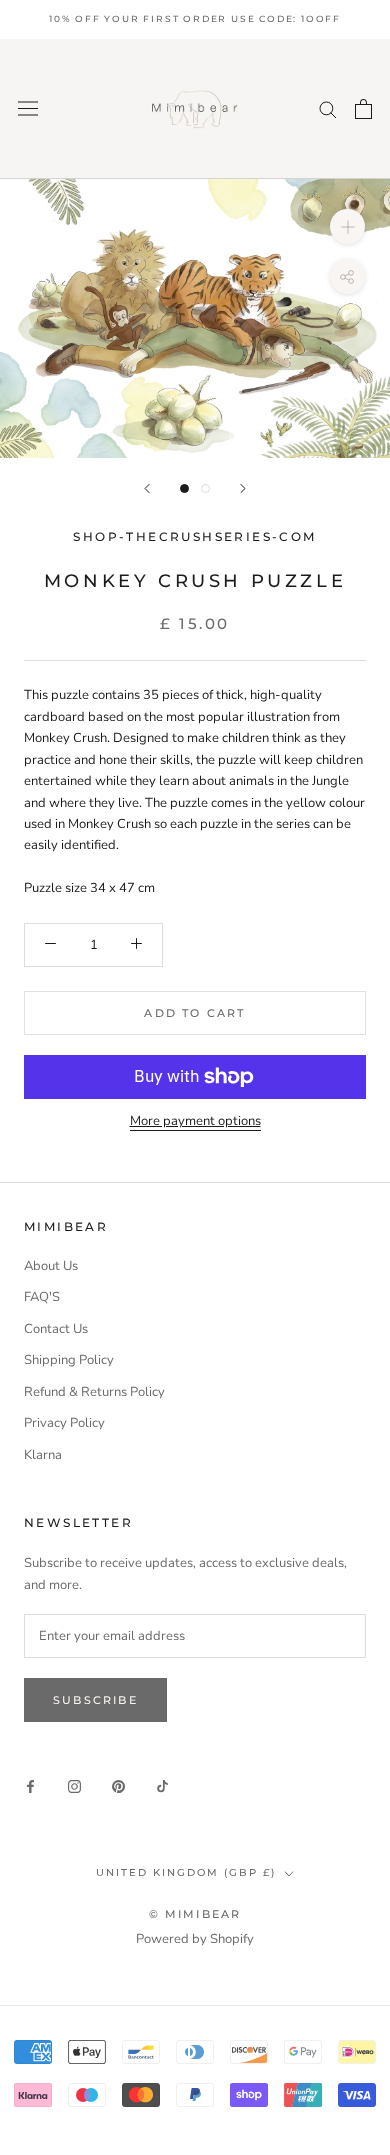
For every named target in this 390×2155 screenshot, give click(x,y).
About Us (51, 1266)
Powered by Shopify (195, 1939)
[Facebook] (30, 1786)
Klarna (43, 1455)
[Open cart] (363, 109)
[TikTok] (162, 1786)
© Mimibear (195, 1914)
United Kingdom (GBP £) (186, 1872)
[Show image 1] (184, 488)
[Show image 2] (205, 488)
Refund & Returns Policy (94, 1392)
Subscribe (95, 1700)
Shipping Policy (69, 1360)
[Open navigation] (28, 108)
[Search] (328, 108)
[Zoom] (347, 226)
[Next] (243, 488)
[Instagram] (74, 1786)
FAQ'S (42, 1297)
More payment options (195, 1121)
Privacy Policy (64, 1423)
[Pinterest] (118, 1786)
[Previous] (147, 488)
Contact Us (56, 1329)
